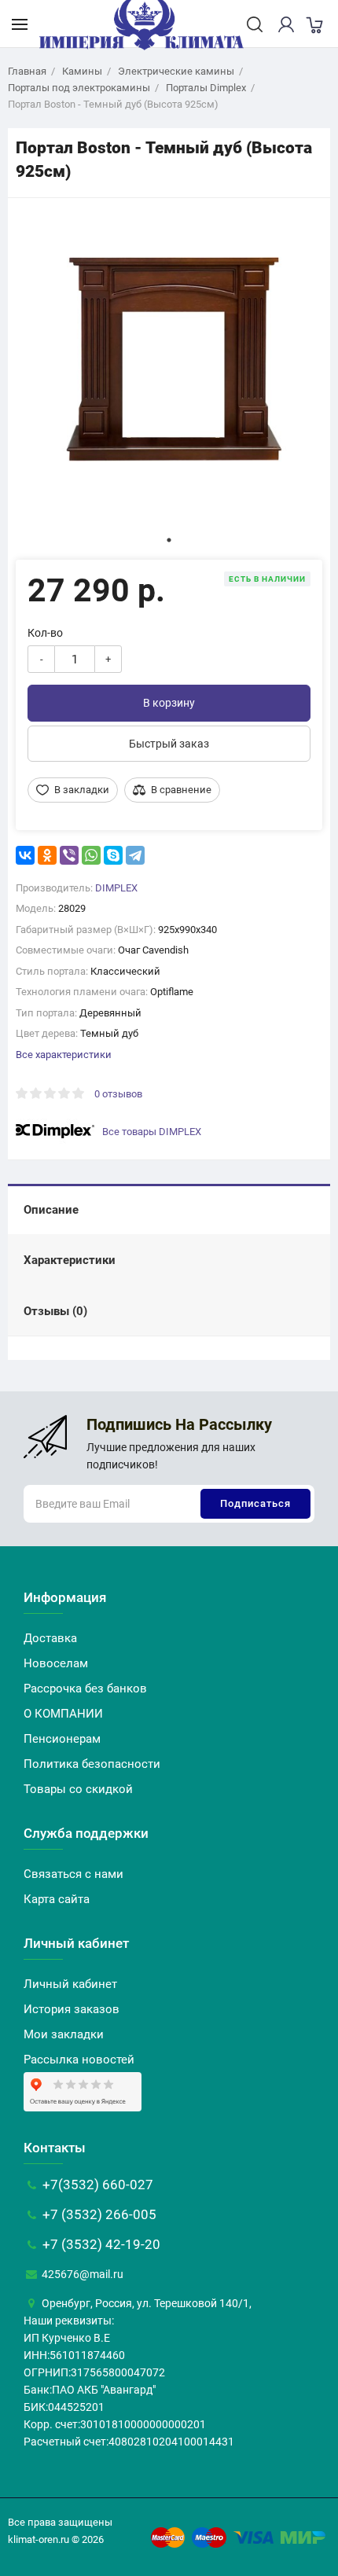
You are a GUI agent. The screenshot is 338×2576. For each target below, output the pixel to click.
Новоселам (56, 1663)
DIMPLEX (116, 888)
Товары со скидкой (78, 1789)
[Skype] (113, 855)
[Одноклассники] (47, 855)
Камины (82, 71)
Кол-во (45, 633)
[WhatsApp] (91, 855)
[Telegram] (135, 855)
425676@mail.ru (81, 2274)
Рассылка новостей (79, 2060)
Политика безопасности (92, 1764)
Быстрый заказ (169, 744)
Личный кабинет (70, 1984)
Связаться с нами (73, 1874)
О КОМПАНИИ (63, 1714)
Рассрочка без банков (85, 1689)
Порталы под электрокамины (79, 88)
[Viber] (69, 855)
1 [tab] (169, 540)
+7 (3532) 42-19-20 (100, 2244)
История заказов (72, 2009)
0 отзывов (118, 1094)
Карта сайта (57, 1899)
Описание (51, 1210)
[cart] (314, 24)
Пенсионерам (62, 1739)
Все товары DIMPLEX (152, 1132)
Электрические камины (176, 71)
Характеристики (70, 1260)
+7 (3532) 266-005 (98, 2214)
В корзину (169, 703)
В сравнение (181, 790)
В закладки (82, 790)
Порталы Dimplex (206, 88)
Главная (27, 71)
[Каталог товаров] (20, 24)
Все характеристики (64, 1055)
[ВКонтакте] (25, 855)
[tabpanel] (169, 359)
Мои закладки (64, 2034)
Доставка (50, 1638)
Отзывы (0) (55, 1311)
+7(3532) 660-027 (96, 2185)
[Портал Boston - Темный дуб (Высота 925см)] (169, 359)
